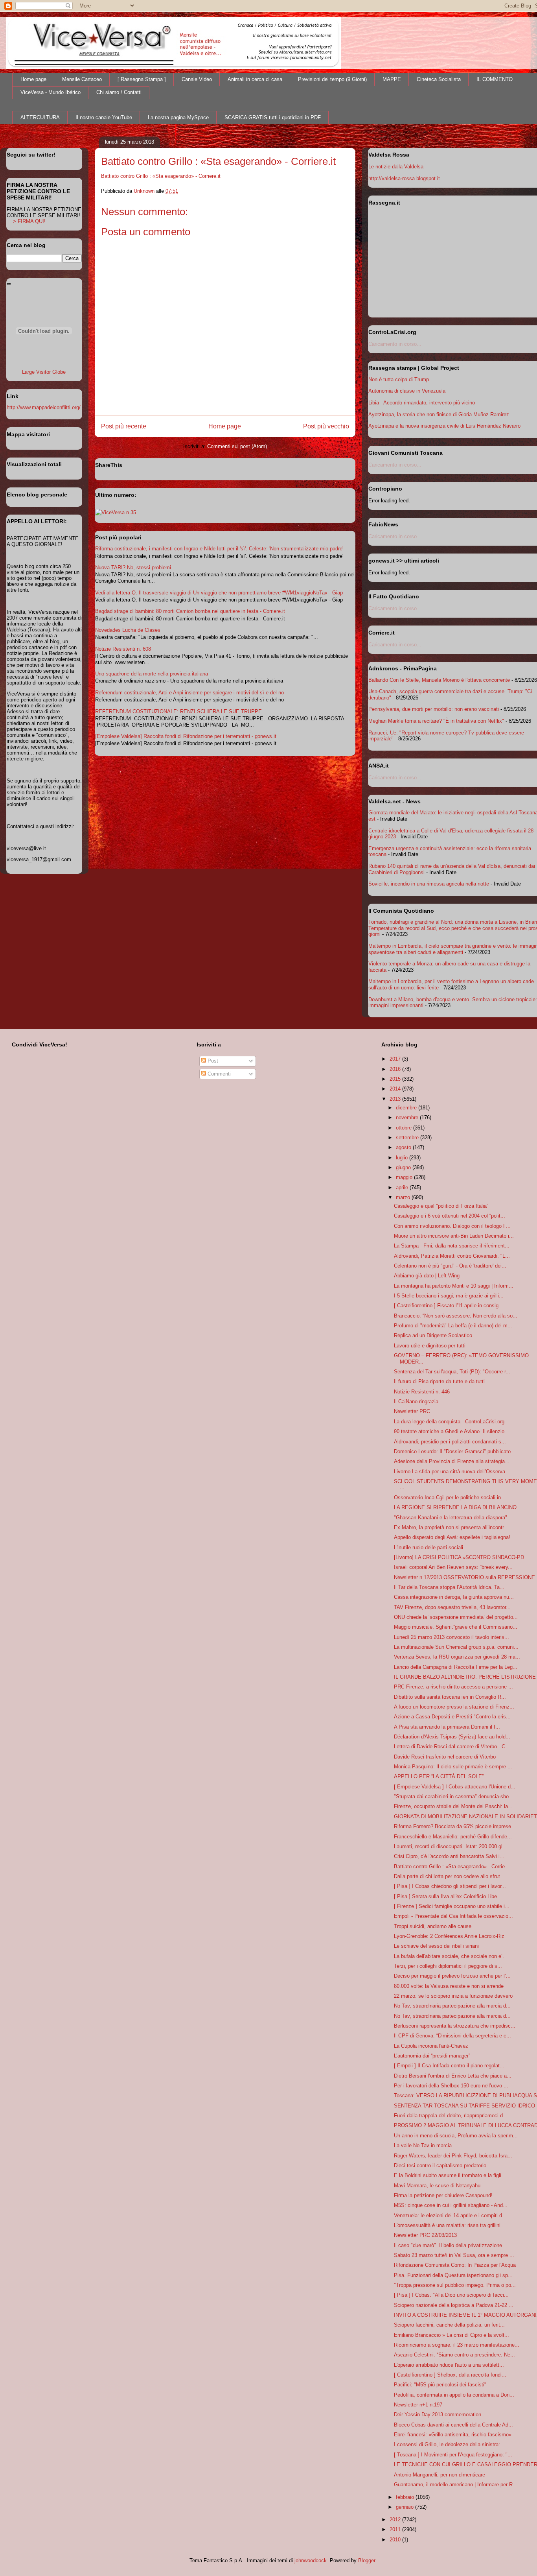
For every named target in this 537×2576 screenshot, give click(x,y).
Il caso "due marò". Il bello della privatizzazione (448, 2245)
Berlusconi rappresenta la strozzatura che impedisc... (455, 2026)
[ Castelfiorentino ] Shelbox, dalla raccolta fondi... (450, 2375)
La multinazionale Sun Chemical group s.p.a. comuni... (456, 1647)
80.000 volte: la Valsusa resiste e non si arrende (449, 1986)
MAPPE (392, 79)
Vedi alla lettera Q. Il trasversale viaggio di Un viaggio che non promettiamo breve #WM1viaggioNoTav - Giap (219, 593)
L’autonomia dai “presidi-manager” (432, 2056)
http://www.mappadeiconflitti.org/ (44, 407)
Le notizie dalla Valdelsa (396, 167)
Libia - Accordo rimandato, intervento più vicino (422, 403)
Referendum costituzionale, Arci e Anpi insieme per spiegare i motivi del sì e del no (189, 693)
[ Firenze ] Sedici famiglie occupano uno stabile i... (452, 1906)
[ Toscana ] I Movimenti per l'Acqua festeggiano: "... (453, 2455)
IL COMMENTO (495, 79)
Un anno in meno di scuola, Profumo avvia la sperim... (456, 2136)
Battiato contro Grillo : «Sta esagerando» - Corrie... (452, 1866)
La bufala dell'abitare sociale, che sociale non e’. (449, 1956)
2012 (396, 2520)
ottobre (405, 1128)
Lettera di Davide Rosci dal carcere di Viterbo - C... (452, 1747)
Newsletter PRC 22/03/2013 (425, 2235)
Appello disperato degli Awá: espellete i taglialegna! (452, 1537)
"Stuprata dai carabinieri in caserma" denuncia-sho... (454, 1796)
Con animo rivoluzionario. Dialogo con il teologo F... (452, 1226)
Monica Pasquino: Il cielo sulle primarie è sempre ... (453, 1767)
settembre (408, 1138)
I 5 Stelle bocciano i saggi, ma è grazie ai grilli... (449, 1296)
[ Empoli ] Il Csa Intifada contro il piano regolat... (449, 2066)
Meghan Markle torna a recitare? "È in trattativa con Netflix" (436, 721)
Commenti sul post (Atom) (237, 446)
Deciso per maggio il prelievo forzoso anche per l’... (452, 1976)
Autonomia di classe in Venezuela (407, 391)
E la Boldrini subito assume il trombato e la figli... (450, 2175)
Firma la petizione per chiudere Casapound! (443, 2195)
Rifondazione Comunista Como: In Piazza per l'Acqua (455, 2265)
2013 (396, 1099)
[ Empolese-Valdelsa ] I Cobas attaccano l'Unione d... (455, 1787)
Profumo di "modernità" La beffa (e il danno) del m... (453, 1326)
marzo (404, 1197)
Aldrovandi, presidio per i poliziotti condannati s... (450, 1442)
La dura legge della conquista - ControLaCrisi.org (449, 1422)
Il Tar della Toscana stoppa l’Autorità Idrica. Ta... (449, 1587)
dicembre (407, 1108)
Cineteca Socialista (439, 79)
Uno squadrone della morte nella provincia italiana (152, 674)
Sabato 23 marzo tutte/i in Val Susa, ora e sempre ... (454, 2255)
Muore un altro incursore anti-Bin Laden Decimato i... (454, 1236)
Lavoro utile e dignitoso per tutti (430, 1346)
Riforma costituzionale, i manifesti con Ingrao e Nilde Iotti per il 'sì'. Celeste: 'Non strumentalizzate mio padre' (219, 549)
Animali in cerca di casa (255, 79)
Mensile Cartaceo (82, 79)
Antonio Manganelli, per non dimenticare (440, 2475)
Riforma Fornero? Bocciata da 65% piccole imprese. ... (456, 1826)
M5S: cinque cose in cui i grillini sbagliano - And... (451, 2205)
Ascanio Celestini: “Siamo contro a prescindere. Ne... (454, 2355)
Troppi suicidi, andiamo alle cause (433, 1926)
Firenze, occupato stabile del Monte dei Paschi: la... (453, 1806)
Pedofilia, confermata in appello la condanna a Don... (454, 2395)
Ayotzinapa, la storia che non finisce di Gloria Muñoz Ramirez (439, 414)
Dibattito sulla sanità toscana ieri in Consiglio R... (450, 1697)
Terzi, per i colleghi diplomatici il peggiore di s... (448, 1966)
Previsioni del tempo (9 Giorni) (332, 79)
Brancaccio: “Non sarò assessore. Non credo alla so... (456, 1316)
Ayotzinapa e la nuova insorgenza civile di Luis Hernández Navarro (444, 426)
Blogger (367, 2560)
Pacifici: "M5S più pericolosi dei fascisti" (440, 2385)
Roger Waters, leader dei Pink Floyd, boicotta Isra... (453, 2156)
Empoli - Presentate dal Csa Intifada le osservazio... (453, 1916)
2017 (396, 1059)
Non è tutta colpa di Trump (399, 379)
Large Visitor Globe (44, 372)
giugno (404, 1167)
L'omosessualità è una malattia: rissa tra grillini (447, 2225)
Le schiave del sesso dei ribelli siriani (436, 1946)
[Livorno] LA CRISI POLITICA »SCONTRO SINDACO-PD (459, 1557)
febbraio (406, 2497)
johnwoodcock (311, 2560)
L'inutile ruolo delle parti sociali (428, 1547)
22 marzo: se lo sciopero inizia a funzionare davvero (453, 1996)
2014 (396, 1089)
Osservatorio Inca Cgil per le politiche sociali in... (450, 1497)
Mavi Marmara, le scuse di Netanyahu (437, 2186)
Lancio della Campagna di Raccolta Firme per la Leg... (456, 1667)
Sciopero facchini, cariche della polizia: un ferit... (449, 2325)
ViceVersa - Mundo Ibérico (51, 92)
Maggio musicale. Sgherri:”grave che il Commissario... (456, 1627)
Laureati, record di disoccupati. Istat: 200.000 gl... (451, 1846)
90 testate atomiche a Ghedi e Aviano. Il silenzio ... (452, 1431)
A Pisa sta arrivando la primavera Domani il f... (447, 1727)
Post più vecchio (326, 426)
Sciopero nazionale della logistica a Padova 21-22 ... (454, 2305)
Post (212, 1061)
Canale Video (197, 79)
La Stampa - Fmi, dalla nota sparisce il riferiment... (452, 1246)
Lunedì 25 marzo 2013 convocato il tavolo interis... (451, 1637)
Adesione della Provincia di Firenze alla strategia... (452, 1461)
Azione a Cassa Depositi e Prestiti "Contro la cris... (452, 1717)
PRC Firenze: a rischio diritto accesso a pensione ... (453, 1687)
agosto (404, 1147)
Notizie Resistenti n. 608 (123, 649)
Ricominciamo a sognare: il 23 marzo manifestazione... (457, 2345)
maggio (405, 1177)
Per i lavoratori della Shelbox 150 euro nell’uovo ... (451, 2086)
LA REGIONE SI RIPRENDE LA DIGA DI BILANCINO (455, 1507)
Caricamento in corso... (395, 344)
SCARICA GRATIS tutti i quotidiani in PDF (273, 117)
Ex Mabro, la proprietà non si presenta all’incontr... (451, 1527)
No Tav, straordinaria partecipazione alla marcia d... (452, 2006)
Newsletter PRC (412, 1411)
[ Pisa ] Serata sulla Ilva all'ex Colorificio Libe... (448, 1896)
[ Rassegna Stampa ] (142, 79)
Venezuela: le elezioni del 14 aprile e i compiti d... (450, 2215)
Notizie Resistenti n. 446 (422, 1392)
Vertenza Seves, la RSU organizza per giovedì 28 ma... (457, 1657)
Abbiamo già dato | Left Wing (427, 1276)
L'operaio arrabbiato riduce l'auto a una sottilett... (449, 2365)
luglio (403, 1158)
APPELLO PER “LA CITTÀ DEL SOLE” (439, 1776)
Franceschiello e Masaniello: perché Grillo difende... (453, 1837)
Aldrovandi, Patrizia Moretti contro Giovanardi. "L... (452, 1256)
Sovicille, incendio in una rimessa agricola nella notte (429, 884)
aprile (403, 1187)
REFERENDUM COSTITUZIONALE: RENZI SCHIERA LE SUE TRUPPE (178, 711)
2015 (396, 1079)
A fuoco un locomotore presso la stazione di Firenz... (454, 1707)
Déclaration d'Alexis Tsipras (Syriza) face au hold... (452, 1737)
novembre (408, 1117)
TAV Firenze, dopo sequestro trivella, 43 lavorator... (452, 1607)
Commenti (218, 1074)
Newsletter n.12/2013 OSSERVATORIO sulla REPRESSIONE (464, 1577)
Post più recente (124, 426)
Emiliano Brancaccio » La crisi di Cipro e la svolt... (451, 2335)
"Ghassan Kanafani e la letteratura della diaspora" (451, 1518)
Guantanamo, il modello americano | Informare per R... (456, 2485)
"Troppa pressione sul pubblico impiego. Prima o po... (455, 2285)
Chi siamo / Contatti (119, 92)
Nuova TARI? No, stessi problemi (133, 567)
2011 (396, 2529)
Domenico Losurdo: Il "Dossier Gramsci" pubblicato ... (455, 1451)
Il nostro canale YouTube (104, 117)
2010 (396, 2540)
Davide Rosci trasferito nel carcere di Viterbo (445, 1757)
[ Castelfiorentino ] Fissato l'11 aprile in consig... (449, 1306)
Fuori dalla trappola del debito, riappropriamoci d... (451, 2116)
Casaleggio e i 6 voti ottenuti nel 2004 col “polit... (450, 1216)
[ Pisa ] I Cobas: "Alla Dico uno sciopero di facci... (451, 2295)
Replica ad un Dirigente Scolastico (433, 1335)
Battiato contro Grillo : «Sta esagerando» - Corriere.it (161, 176)
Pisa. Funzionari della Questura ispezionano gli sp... (453, 2275)
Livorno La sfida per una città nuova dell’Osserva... (452, 1472)
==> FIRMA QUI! (26, 221)
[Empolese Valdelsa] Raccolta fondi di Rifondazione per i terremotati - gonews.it (186, 736)
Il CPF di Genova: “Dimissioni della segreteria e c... (452, 2036)
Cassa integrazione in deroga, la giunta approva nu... (454, 1597)
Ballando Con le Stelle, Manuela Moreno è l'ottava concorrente (439, 680)
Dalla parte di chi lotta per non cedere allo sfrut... (449, 1876)
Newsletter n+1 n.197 (418, 2405)
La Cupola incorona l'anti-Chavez (431, 2046)
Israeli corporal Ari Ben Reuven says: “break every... (453, 1567)
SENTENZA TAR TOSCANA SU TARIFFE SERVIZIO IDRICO (464, 2106)
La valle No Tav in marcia (423, 2145)
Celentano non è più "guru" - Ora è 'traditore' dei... (450, 1266)
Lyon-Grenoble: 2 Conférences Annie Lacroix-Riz (449, 1936)
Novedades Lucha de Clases (128, 630)
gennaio (406, 2507)
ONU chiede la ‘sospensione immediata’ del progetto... (456, 1617)
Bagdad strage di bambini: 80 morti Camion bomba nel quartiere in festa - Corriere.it (190, 611)
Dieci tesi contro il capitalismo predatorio (440, 2165)
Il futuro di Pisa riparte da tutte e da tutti (439, 1381)
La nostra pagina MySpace (178, 117)
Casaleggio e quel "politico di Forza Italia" (441, 1206)
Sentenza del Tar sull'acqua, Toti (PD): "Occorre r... (452, 1372)
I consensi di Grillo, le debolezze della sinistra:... (449, 2444)
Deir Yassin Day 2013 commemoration (438, 2415)
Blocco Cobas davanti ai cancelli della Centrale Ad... (453, 2425)
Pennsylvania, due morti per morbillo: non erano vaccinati (434, 709)
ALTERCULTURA (40, 117)
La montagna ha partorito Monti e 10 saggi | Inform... (454, 1286)
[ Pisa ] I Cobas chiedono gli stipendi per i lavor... (450, 1886)
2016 (396, 1069)
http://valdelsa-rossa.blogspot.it (404, 178)
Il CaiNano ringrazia (416, 1401)
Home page (33, 79)
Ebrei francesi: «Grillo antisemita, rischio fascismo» (453, 2435)
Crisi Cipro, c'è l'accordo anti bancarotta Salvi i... (449, 1856)
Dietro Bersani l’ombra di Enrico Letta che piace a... (453, 2076)
